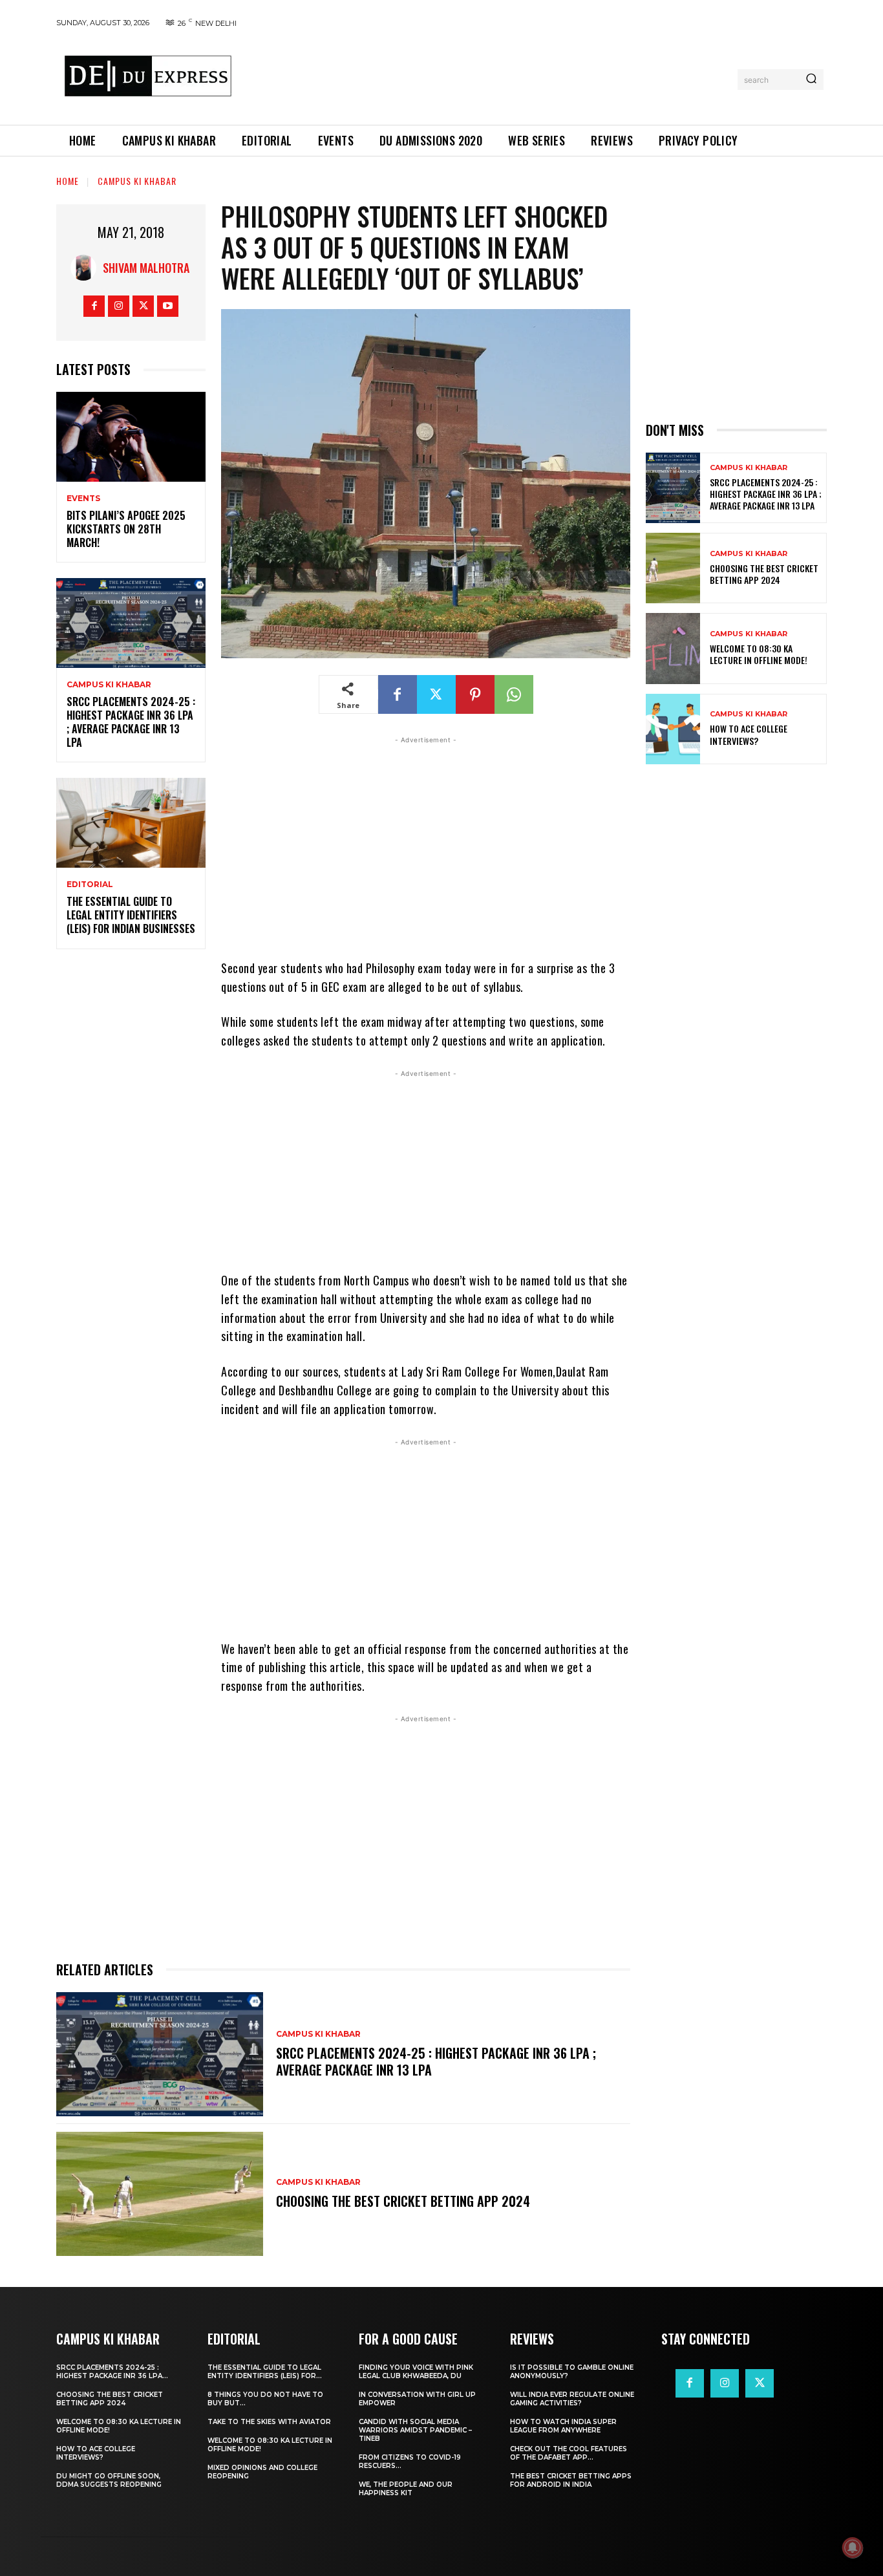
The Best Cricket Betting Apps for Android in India (571, 2480)
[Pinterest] (475, 694)
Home (68, 181)
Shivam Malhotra (146, 268)
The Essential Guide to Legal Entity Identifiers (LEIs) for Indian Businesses (131, 915)
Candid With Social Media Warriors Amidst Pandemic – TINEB (415, 2430)
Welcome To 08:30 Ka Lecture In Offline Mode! (759, 654)
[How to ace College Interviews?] (673, 729)
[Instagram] (119, 306)
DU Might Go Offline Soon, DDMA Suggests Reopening (109, 2480)
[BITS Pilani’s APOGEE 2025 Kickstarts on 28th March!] (131, 437)
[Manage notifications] (853, 2548)
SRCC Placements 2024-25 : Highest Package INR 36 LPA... (112, 2372)
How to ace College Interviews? (749, 734)
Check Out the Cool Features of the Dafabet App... (569, 2453)
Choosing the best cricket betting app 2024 (403, 2201)
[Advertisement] (489, 77)
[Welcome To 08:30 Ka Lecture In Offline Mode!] (673, 648)
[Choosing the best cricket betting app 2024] (160, 2194)
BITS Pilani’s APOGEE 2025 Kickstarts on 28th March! (126, 529)
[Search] (811, 80)
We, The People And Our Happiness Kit (406, 2489)
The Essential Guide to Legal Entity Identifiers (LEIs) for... (265, 2372)
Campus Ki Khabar (137, 181)
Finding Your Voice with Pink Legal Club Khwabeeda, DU (416, 2372)
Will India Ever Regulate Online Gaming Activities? (572, 2399)
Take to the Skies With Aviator (269, 2422)
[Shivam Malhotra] (87, 268)
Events (83, 499)
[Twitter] (143, 306)
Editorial (90, 885)
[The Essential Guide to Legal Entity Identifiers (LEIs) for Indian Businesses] (131, 823)
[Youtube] (168, 306)
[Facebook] (94, 306)
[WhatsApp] (514, 694)
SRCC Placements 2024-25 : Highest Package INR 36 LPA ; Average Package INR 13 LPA (131, 722)
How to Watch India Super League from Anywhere (563, 2426)
